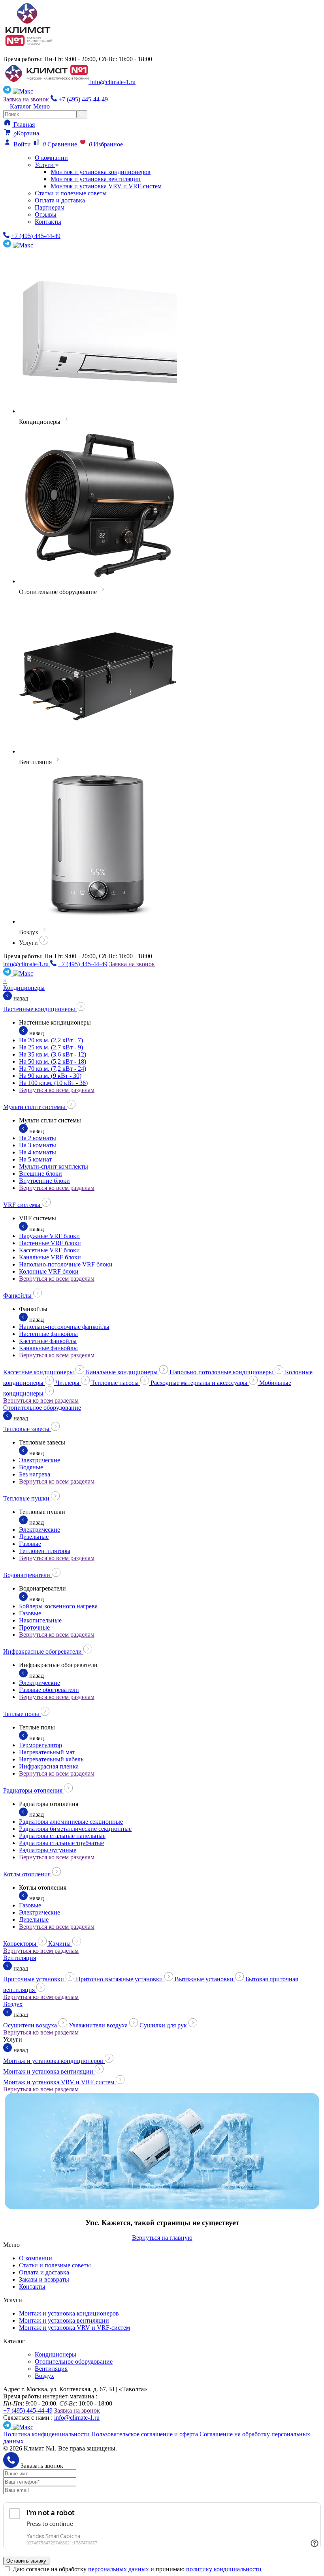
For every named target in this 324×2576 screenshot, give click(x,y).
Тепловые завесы (27, 1429)
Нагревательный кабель (51, 1759)
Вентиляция (20, 1958)
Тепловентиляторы (45, 1551)
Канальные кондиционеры (122, 1372)
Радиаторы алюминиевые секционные (71, 1822)
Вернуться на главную (162, 2238)
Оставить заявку (26, 2561)
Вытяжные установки (205, 1979)
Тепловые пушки (27, 1498)
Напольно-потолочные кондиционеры (222, 1372)
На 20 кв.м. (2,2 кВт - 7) (51, 1040)
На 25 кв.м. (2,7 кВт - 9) (51, 1047)
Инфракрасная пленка (49, 1766)
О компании (51, 158)
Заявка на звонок (27, 99)
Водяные (31, 1467)
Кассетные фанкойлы (48, 1341)
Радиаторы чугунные (48, 1850)
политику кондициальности (224, 2569)
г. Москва (22, 52)
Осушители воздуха (31, 2025)
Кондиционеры (24, 988)
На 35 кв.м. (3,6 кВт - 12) (53, 1054)
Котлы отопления (28, 1874)
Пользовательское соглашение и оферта (145, 2434)
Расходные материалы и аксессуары (200, 1383)
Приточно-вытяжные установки (120, 1979)
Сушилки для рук (164, 2025)
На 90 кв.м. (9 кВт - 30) (50, 1076)
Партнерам (50, 207)
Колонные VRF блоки (49, 1271)
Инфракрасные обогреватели (43, 1651)
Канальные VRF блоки (50, 1257)
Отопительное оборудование (42, 1408)
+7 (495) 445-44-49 (83, 99)
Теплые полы (22, 1714)
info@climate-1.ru (113, 82)
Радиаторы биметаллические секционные (75, 1829)
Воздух (13, 2004)
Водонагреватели (27, 1575)
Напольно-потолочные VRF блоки (66, 1264)
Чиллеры (68, 1383)
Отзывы (46, 215)
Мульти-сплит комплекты (54, 1166)
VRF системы (23, 1205)
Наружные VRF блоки (49, 1236)
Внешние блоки (40, 1174)
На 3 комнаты (38, 1145)
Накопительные (40, 1620)
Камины (60, 1944)
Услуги (45, 165)
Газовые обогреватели (49, 1690)
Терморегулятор (40, 1745)
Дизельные (34, 1537)
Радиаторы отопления (34, 1790)
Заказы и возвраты (44, 2279)
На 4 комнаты (38, 1152)
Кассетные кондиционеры (39, 1372)
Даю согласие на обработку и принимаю (137, 2569)
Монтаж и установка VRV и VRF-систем (106, 186)
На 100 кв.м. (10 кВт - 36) (53, 1083)
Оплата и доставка (60, 200)
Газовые (30, 1544)
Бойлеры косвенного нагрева (58, 1606)
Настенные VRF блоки (50, 1243)
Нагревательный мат (47, 1752)
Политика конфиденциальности (46, 2434)
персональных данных (119, 2569)
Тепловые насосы (116, 1383)
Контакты (48, 222)
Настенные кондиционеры (40, 1009)
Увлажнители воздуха (99, 2025)
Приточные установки (34, 1979)
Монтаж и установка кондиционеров (101, 172)
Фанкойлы (18, 1295)
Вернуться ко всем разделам (57, 1090)
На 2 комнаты (38, 1138)
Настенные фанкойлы (48, 1334)
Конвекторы (21, 1944)
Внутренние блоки (44, 1181)
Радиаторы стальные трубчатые (61, 1843)
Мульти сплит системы (35, 1107)
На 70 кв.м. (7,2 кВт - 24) (53, 1069)
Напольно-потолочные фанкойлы (64, 1327)
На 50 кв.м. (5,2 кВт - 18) (53, 1061)
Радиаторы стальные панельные (62, 1836)
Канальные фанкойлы (48, 1348)
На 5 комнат (35, 1159)
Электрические (40, 1460)
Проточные (34, 1627)
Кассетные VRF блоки (49, 1250)
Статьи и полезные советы (71, 193)
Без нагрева (35, 1474)
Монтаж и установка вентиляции (96, 179)
